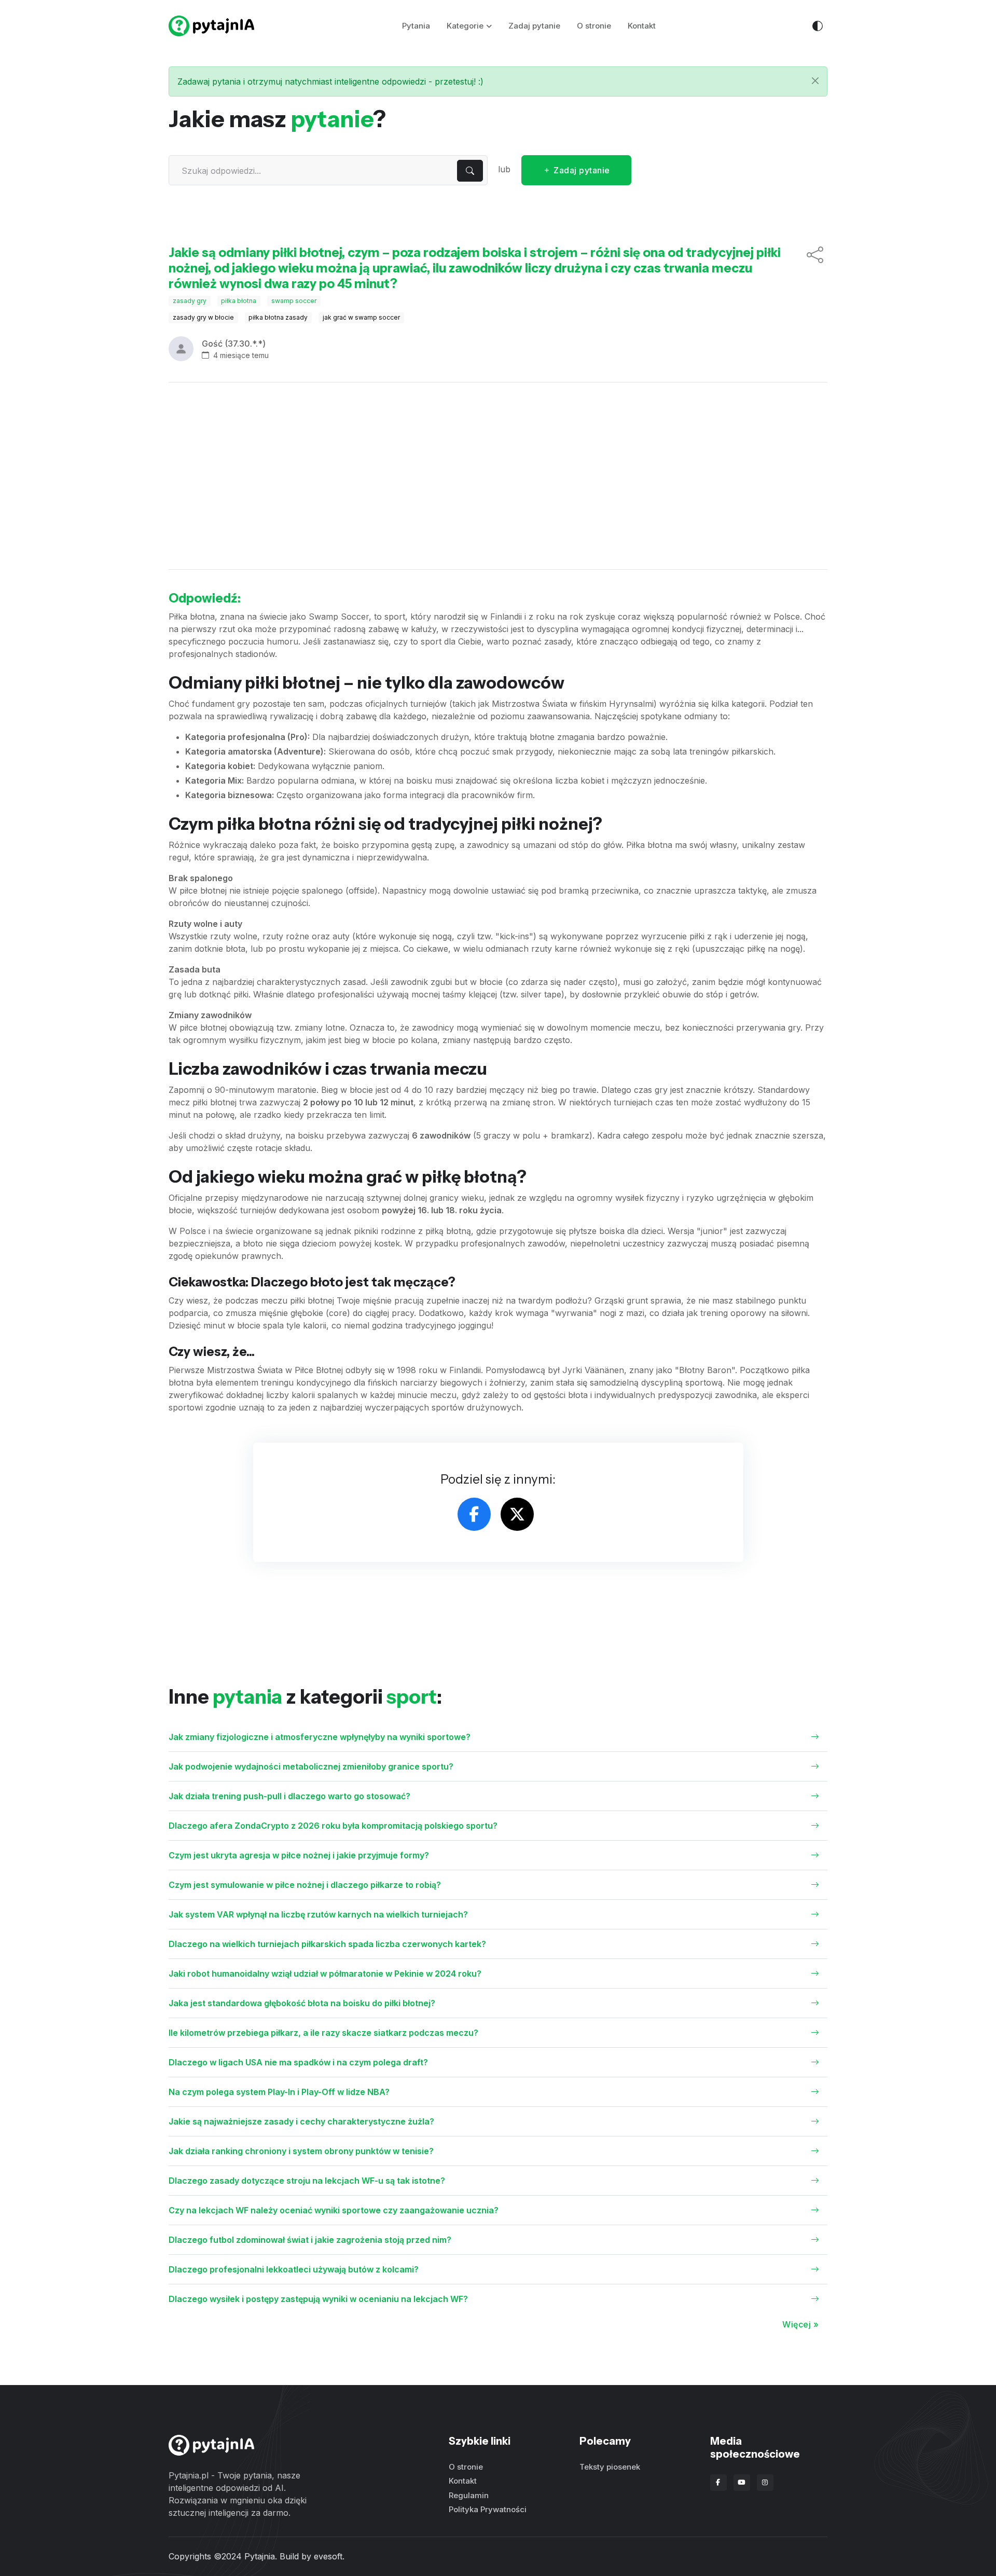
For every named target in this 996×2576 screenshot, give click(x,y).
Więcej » (800, 2324)
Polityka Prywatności (488, 2509)
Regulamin (469, 2495)
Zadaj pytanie (534, 26)
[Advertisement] (498, 476)
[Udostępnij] (815, 268)
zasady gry (190, 301)
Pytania (416, 26)
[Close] (815, 81)
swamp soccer (294, 301)
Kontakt (642, 26)
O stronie (594, 26)
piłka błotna (239, 301)
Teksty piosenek (610, 2467)
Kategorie (465, 26)
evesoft (328, 2556)
